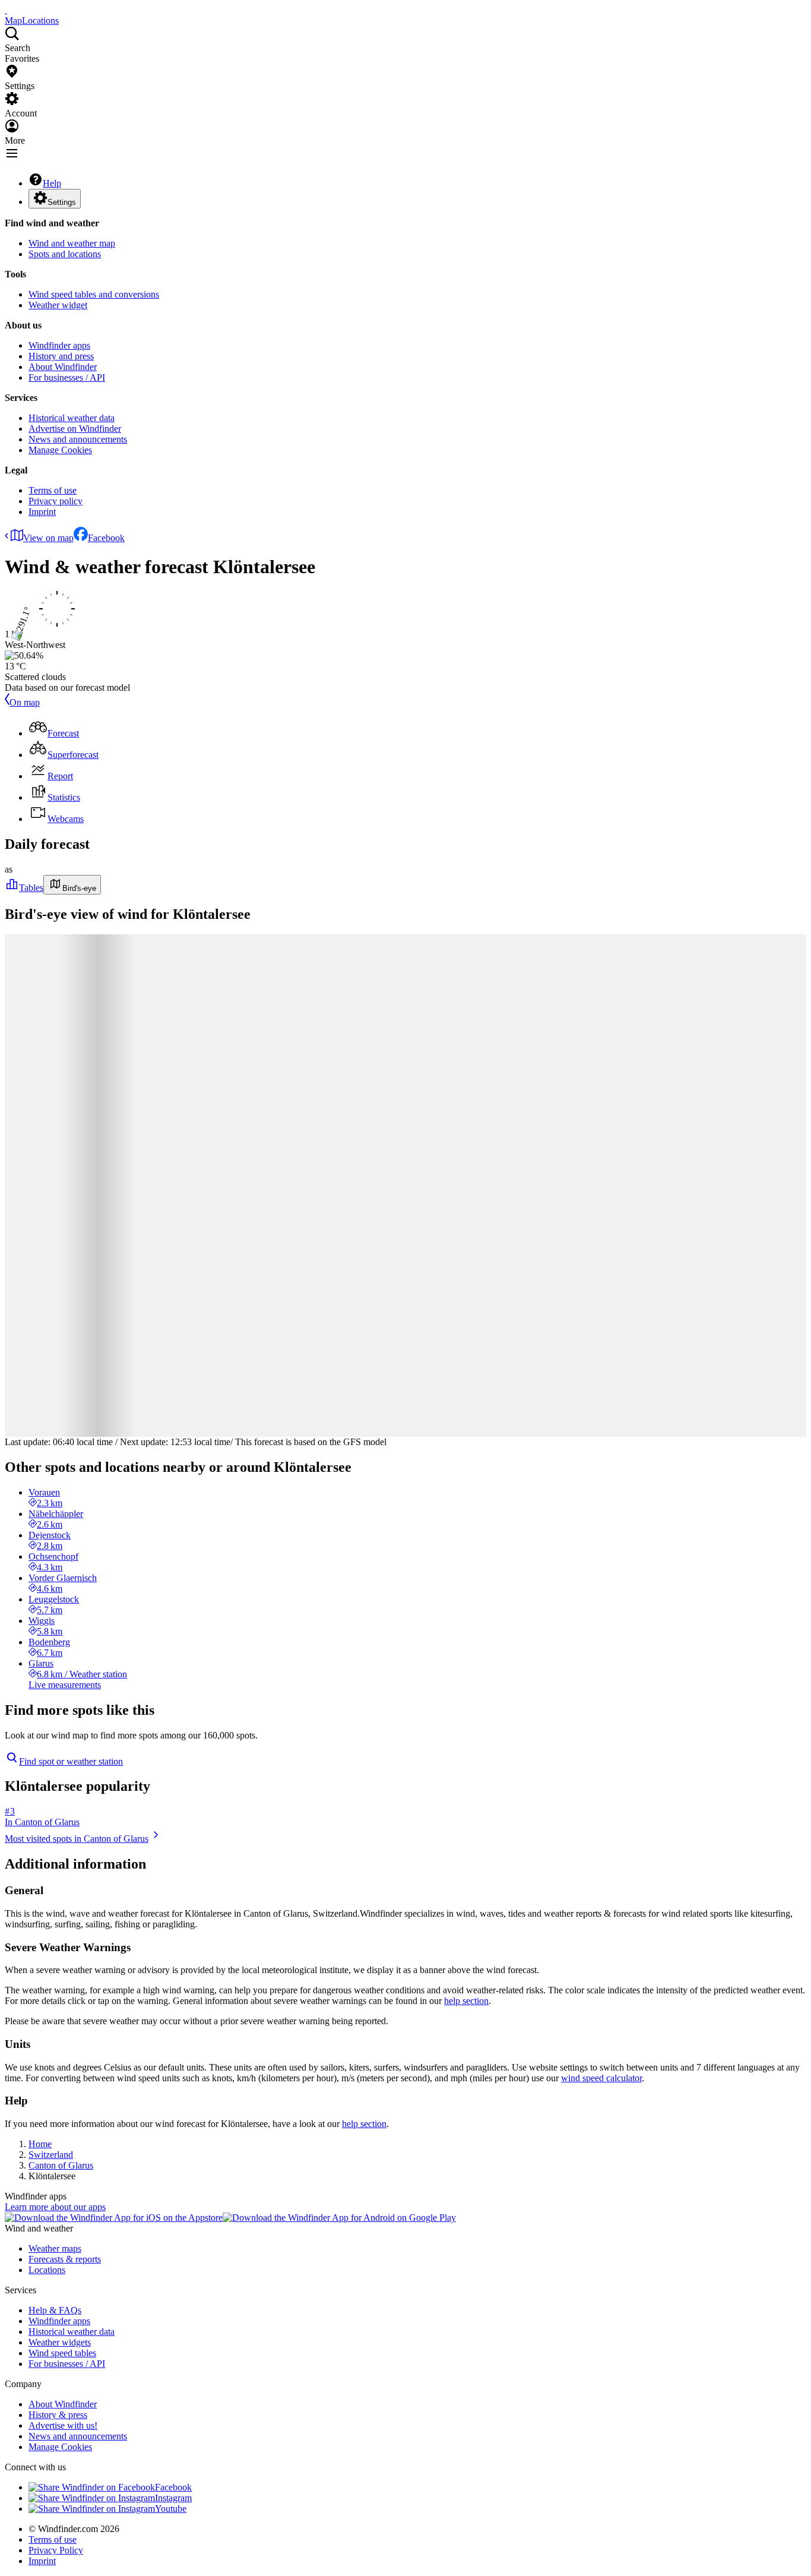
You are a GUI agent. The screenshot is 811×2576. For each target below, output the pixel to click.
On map (25, 702)
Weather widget (58, 305)
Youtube (171, 2509)
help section (466, 2001)
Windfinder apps (59, 345)
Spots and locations (65, 254)
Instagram (173, 2498)
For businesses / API (67, 377)
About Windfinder (63, 367)
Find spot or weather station (71, 1761)
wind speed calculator (601, 2078)
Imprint (42, 512)
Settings (62, 202)
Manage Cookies (60, 450)
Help (52, 183)
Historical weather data (72, 418)
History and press (61, 356)
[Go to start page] (6, 10)
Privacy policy (56, 501)
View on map (48, 538)
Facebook (106, 538)
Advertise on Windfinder (75, 429)
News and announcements (78, 439)
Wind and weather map (72, 243)
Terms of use (53, 490)
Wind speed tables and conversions (94, 294)
